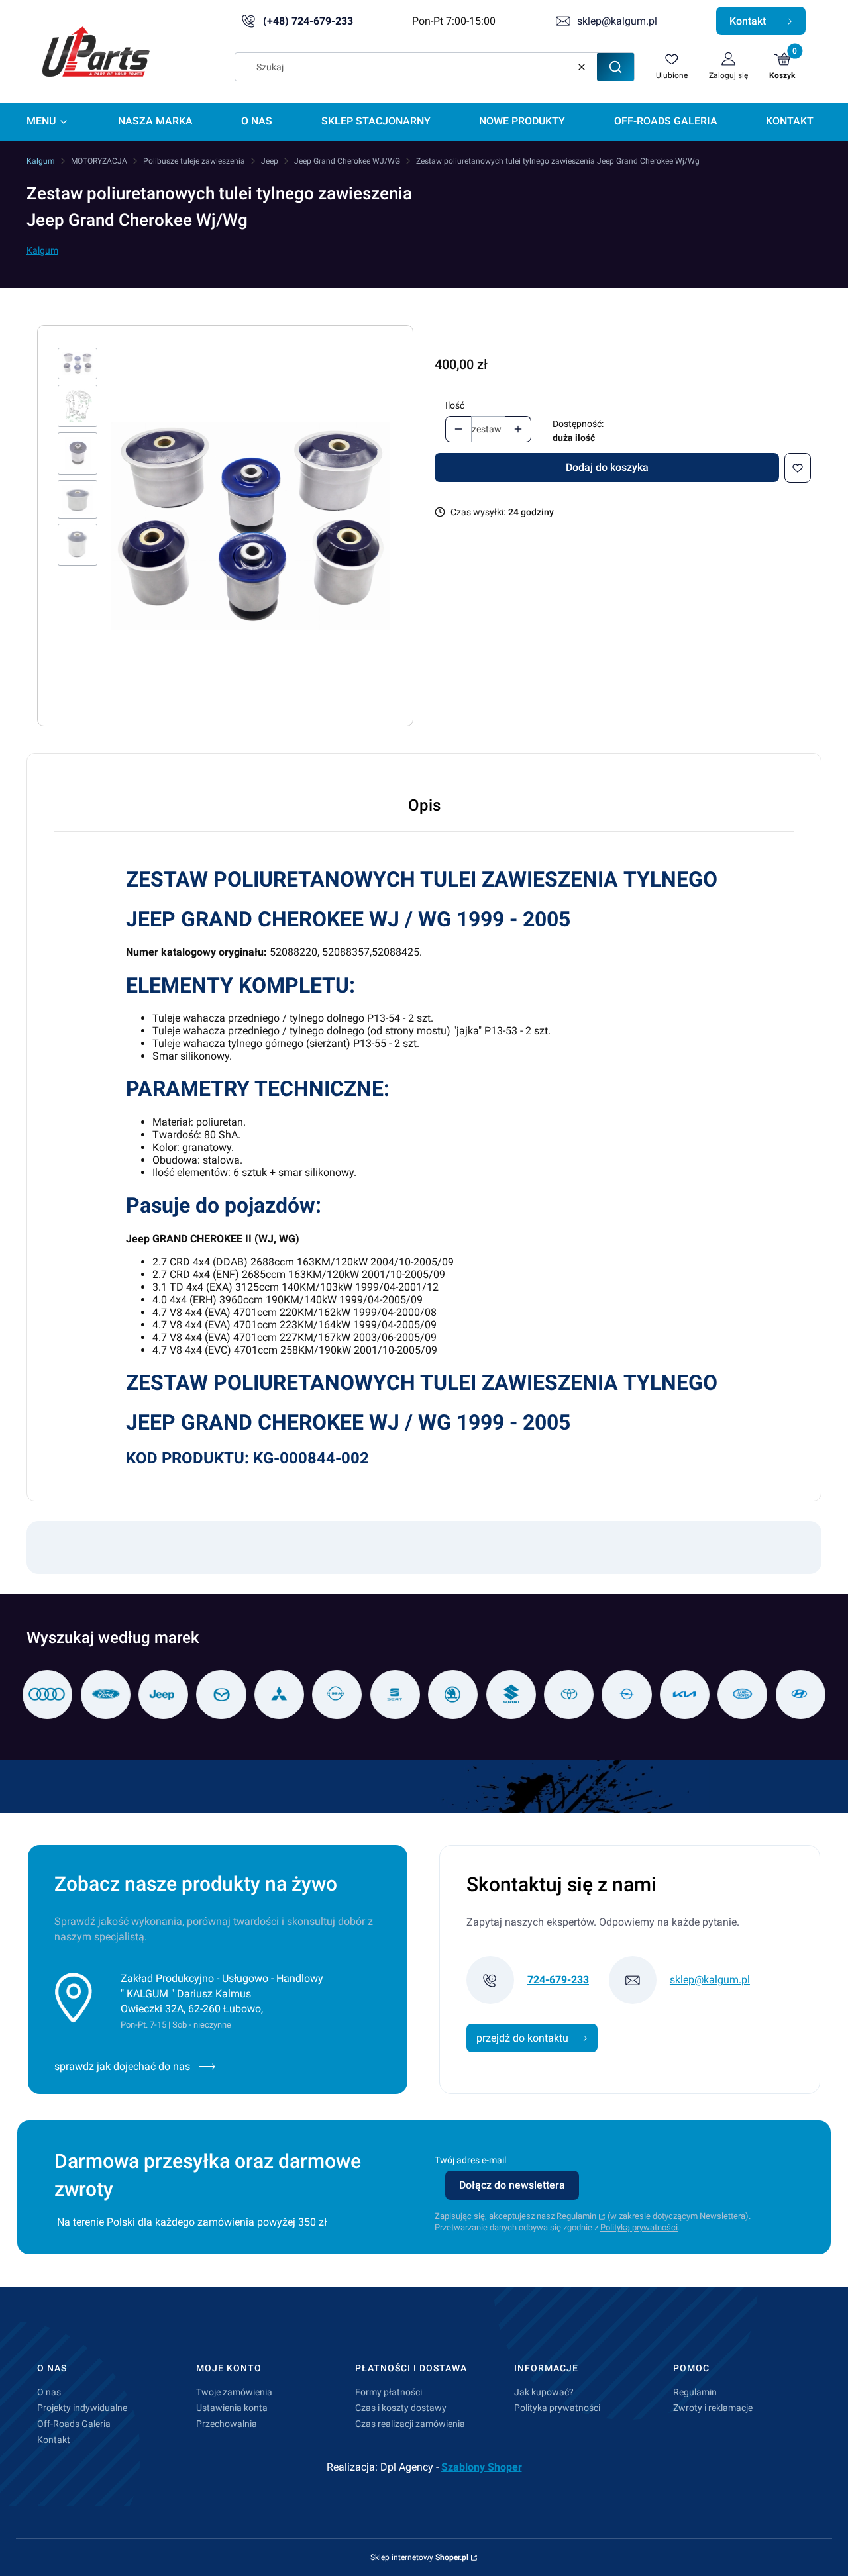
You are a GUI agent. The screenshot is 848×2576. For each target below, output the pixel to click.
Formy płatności (389, 2392)
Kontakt (749, 21)
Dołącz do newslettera (512, 2185)
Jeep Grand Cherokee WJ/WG (347, 161)
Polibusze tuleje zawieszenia (194, 161)
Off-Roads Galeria (74, 2424)
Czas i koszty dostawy (401, 2408)
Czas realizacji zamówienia (410, 2424)
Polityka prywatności (557, 2408)
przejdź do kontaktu (524, 2038)
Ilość (455, 405)
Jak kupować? (544, 2392)
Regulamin (576, 2216)
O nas (49, 2392)
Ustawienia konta (232, 2408)
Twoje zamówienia (234, 2392)
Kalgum (41, 161)
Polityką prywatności (639, 2227)
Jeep (270, 161)
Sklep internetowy (419, 2557)
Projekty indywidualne (82, 2408)
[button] (615, 67)
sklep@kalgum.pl (617, 21)
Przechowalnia (227, 2424)
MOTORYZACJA (99, 161)
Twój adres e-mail (470, 2160)
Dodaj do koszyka (607, 467)
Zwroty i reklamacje (713, 2408)
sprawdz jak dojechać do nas (124, 2066)
